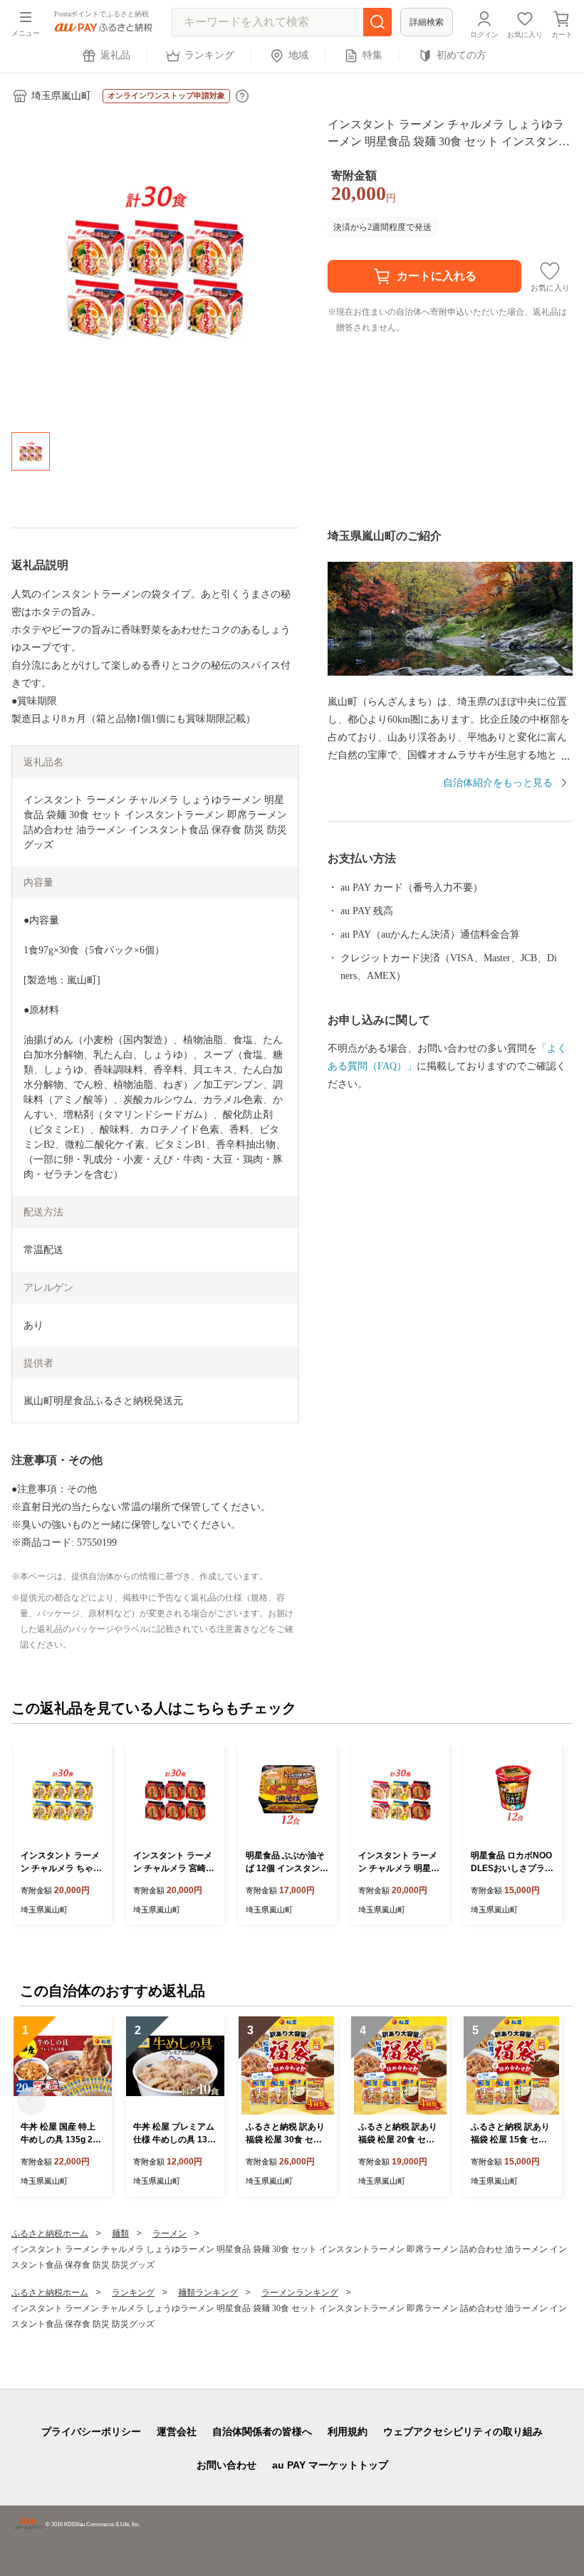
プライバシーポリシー (91, 2431)
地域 (298, 55)
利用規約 (348, 2431)
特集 (372, 55)
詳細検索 (427, 22)
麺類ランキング (208, 2293)
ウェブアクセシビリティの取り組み (463, 2431)
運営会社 (177, 2431)
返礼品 (115, 55)
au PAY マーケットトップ (330, 2465)
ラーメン (170, 2234)
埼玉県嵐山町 (61, 96)
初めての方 (462, 55)
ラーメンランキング (300, 2293)
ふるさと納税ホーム (50, 2234)
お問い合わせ (226, 2465)
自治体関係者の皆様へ (262, 2431)
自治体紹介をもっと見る (498, 783)
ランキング (209, 55)
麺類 (120, 2234)
